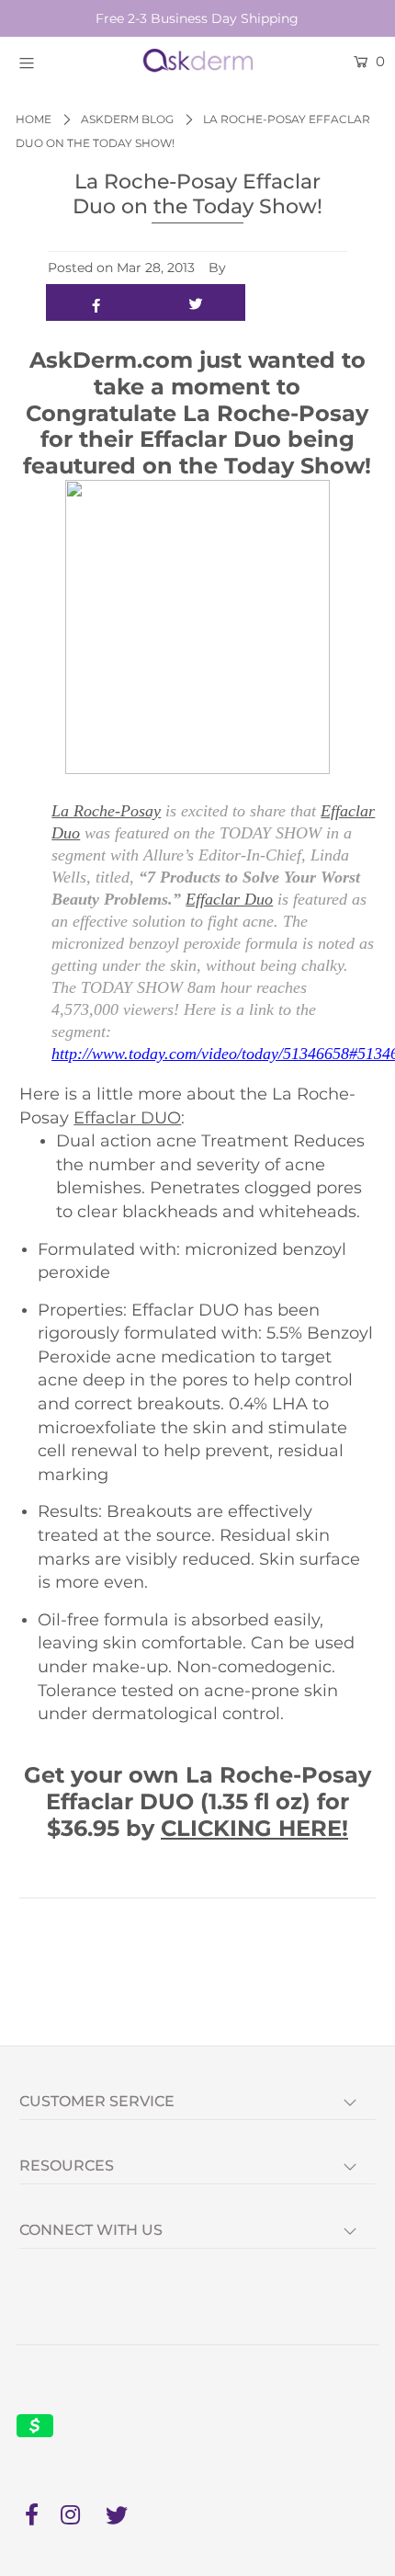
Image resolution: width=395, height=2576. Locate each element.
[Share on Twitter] (196, 302)
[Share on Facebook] (96, 302)
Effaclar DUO (127, 1118)
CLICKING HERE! (254, 1828)
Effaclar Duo (229, 899)
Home (34, 119)
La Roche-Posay (106, 811)
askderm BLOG (127, 119)
